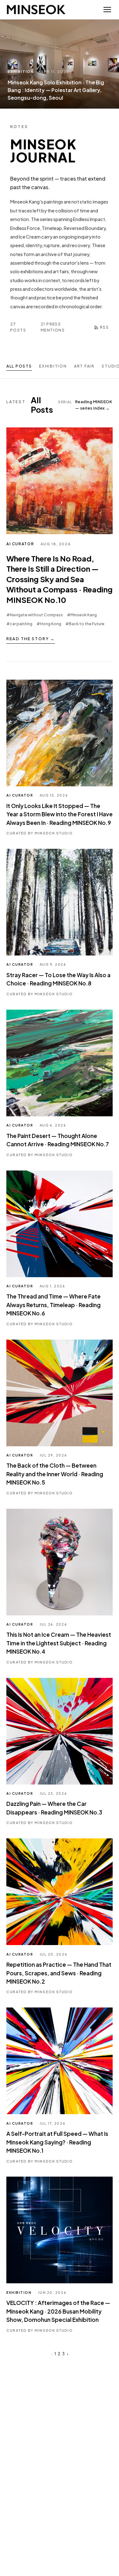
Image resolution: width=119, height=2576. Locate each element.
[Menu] (107, 10)
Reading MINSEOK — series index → (85, 405)
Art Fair (84, 366)
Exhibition (53, 366)
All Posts (19, 366)
